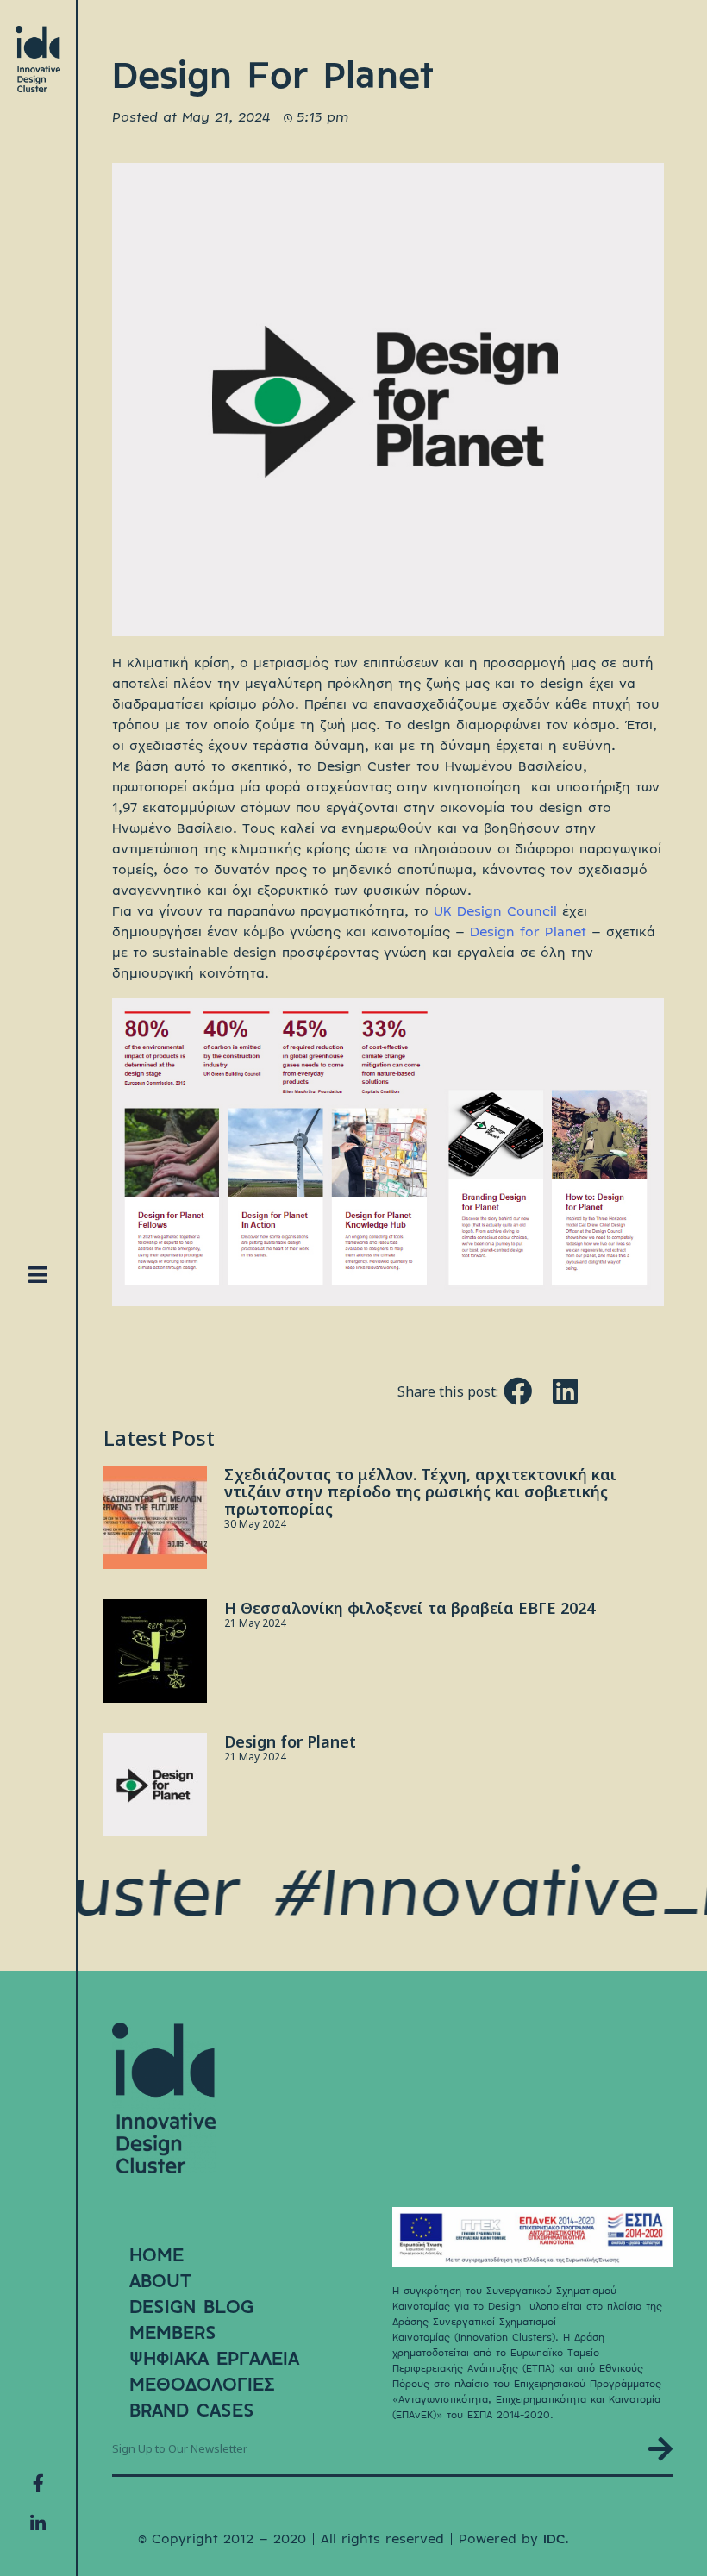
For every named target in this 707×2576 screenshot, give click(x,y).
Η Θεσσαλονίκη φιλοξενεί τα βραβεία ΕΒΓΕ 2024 (410, 1608)
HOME (156, 2255)
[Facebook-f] (38, 2483)
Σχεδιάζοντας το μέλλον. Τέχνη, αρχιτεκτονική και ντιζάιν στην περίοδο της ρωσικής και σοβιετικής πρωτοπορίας (420, 1491)
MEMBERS (173, 2333)
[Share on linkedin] (565, 1391)
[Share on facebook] (518, 1391)
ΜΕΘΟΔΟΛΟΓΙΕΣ (202, 2385)
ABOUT (160, 2281)
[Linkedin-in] (38, 2523)
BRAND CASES (192, 2410)
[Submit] (660, 2449)
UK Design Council (498, 912)
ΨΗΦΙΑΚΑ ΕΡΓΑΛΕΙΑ (214, 2359)
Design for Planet (528, 932)
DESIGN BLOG (191, 2307)
